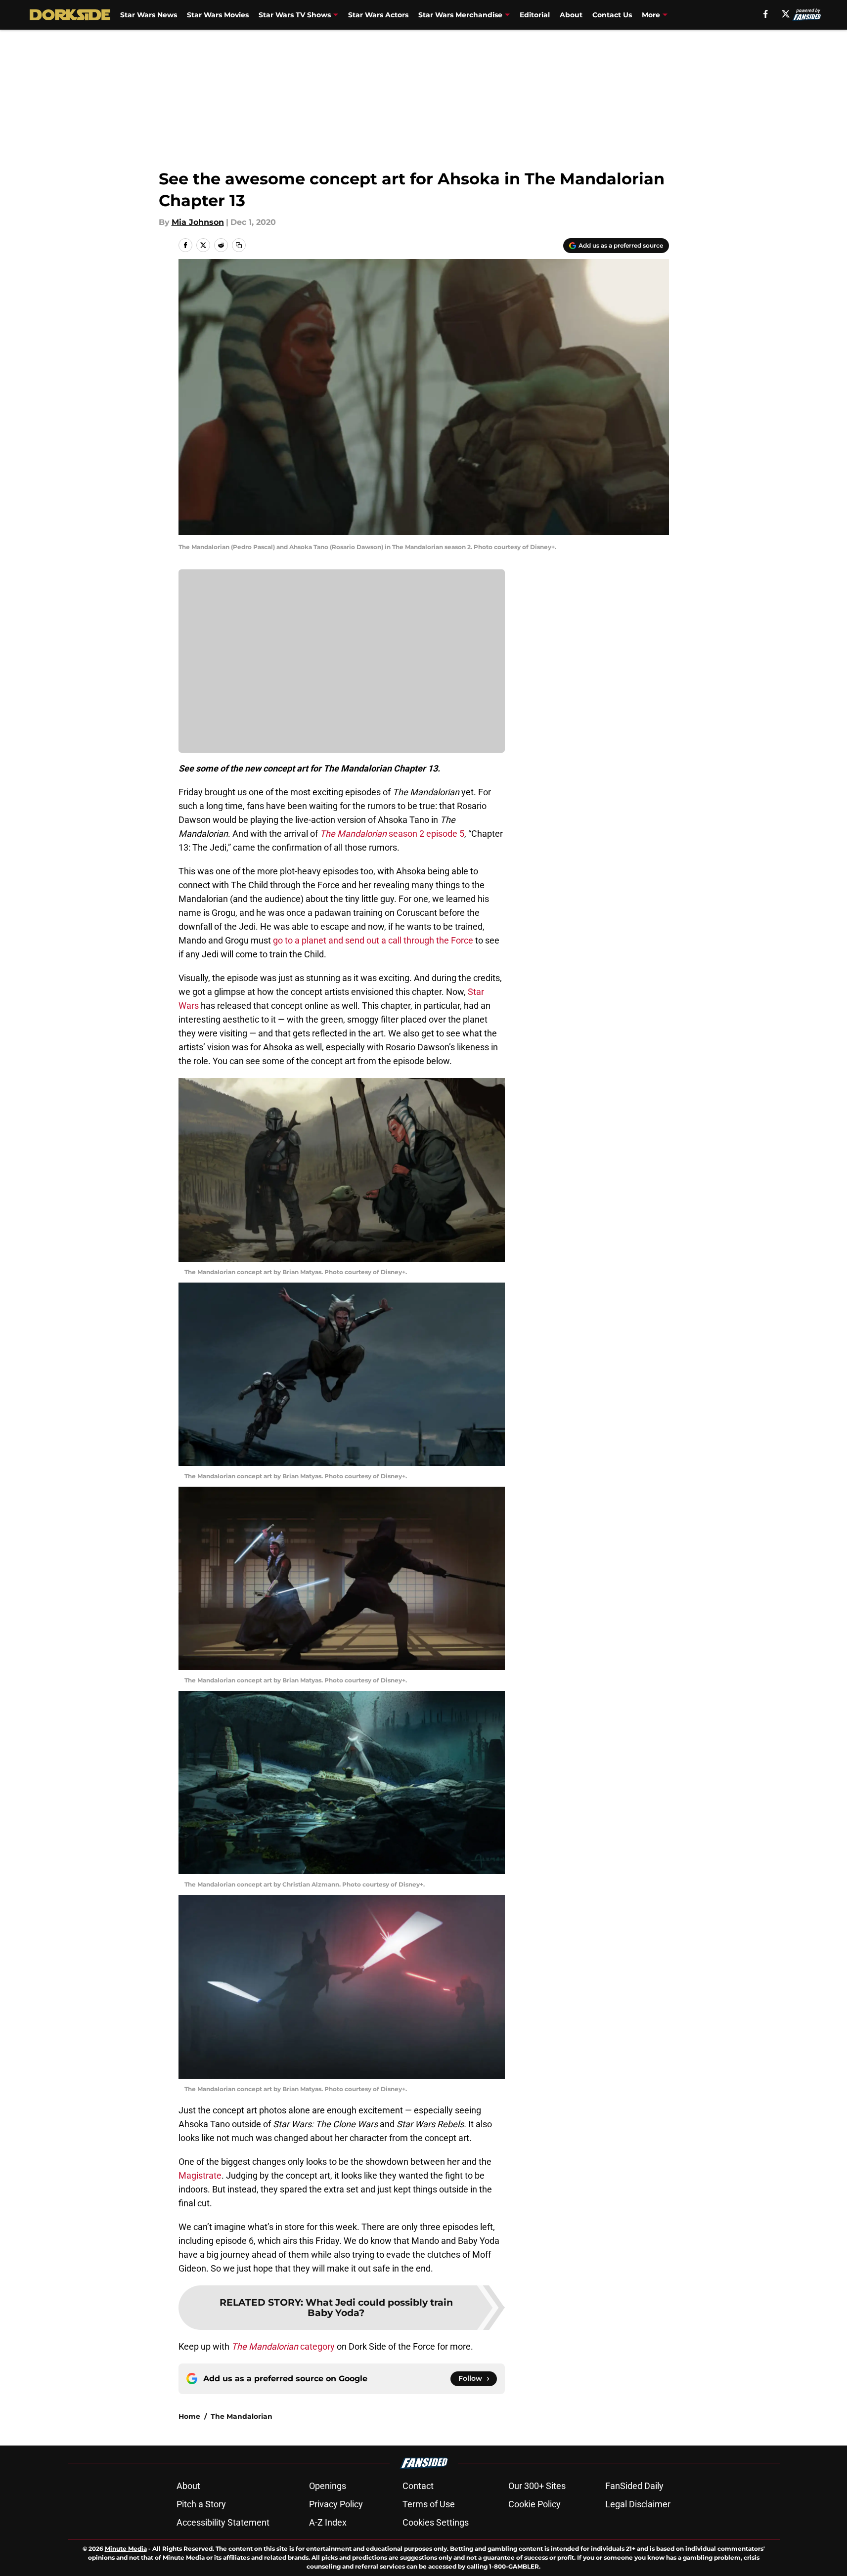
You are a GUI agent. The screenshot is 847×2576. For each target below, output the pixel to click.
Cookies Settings (436, 2522)
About (571, 15)
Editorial (535, 15)
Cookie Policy (535, 2504)
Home (189, 2416)
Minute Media (126, 2549)
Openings (328, 2486)
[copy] (239, 245)
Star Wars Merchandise (460, 15)
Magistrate (200, 2175)
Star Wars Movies (218, 15)
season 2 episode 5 (392, 834)
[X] (786, 14)
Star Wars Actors (378, 15)
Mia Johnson (198, 222)
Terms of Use (429, 2504)
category (283, 2346)
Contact (418, 2486)
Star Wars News (149, 15)
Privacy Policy (336, 2504)
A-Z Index (328, 2522)
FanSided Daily (634, 2486)
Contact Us (612, 15)
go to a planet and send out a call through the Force (373, 940)
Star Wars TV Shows (295, 15)
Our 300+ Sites (537, 2486)
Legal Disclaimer (638, 2504)
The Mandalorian (242, 2416)
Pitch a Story (201, 2504)
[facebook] (766, 14)
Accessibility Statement (223, 2522)
